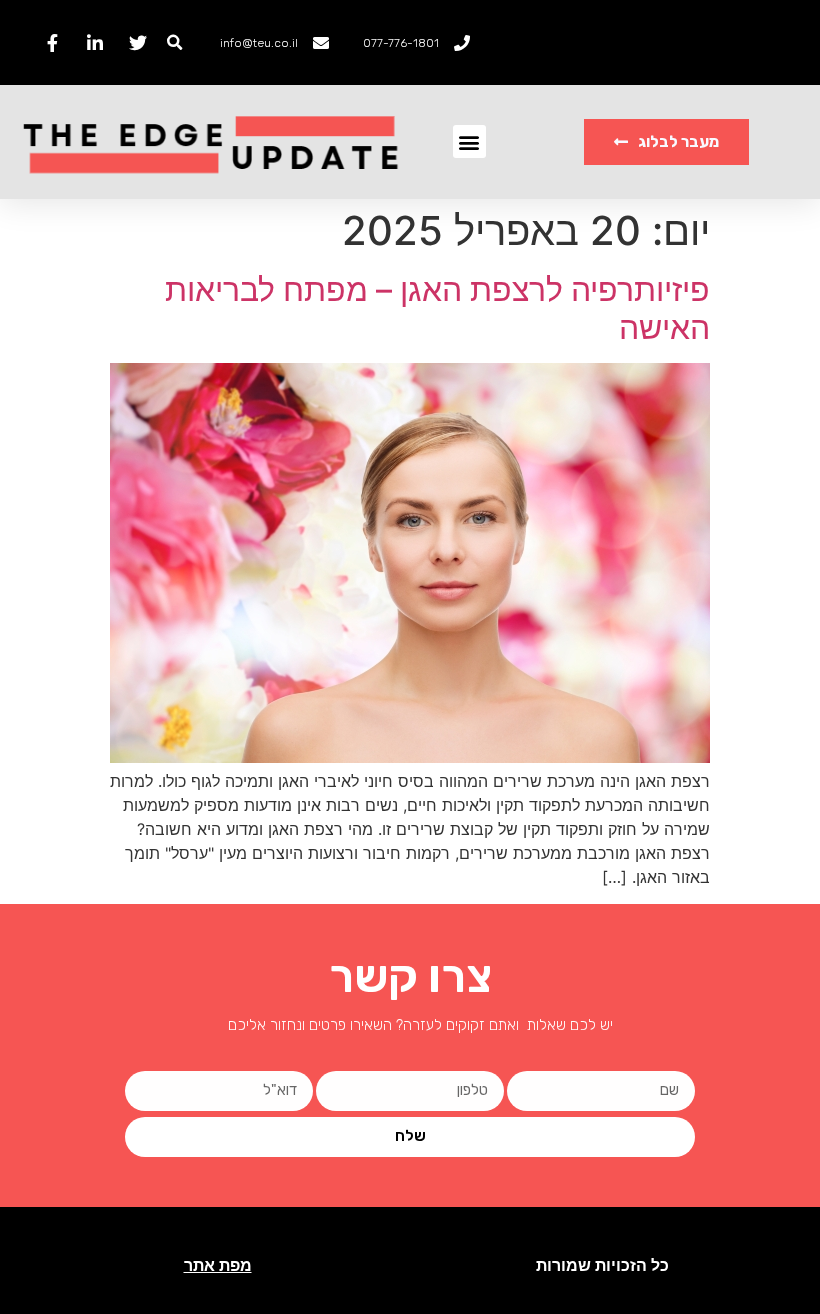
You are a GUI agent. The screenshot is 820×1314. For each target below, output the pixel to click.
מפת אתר (218, 1265)
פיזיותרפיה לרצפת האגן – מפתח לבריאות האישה (437, 308)
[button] (174, 42)
